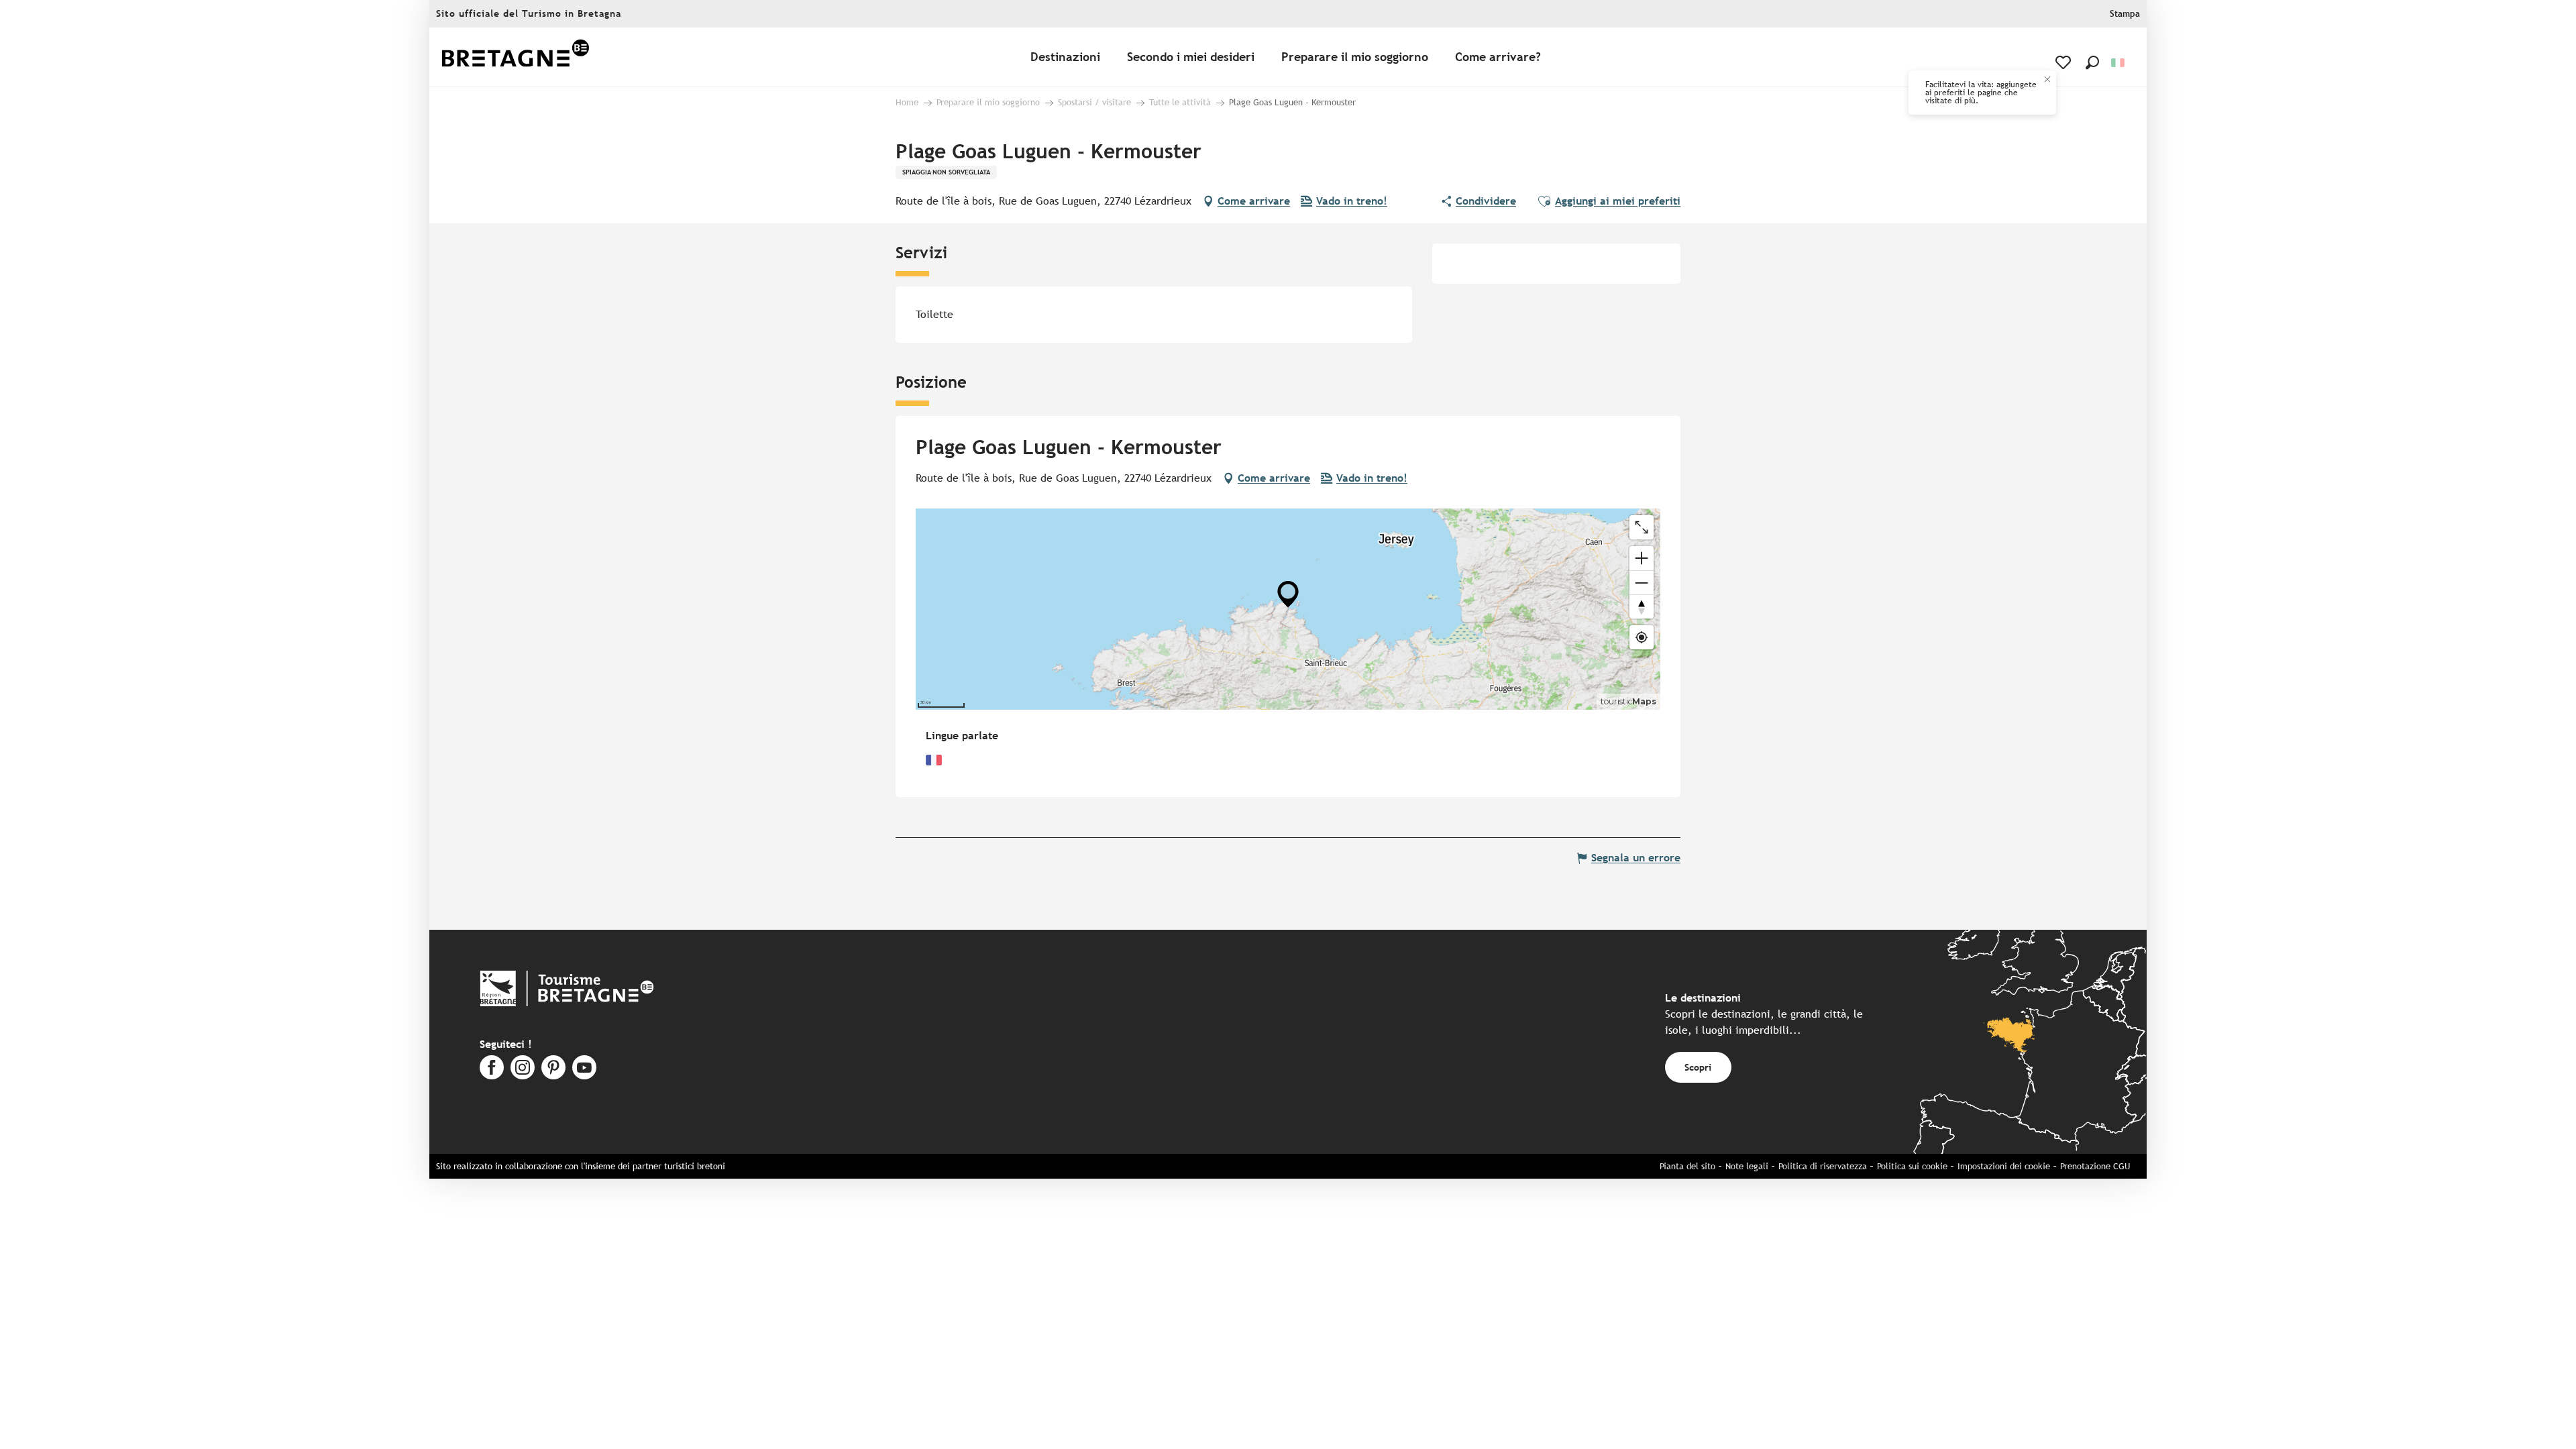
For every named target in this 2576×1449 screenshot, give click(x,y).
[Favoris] (2064, 62)
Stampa (2125, 14)
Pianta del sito (1687, 1166)
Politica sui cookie (1912, 1166)
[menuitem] (515, 57)
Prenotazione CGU (2095, 1166)
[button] (2092, 62)
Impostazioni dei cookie (2004, 1166)
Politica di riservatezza (1823, 1166)
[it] (2119, 63)
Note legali (1747, 1166)
